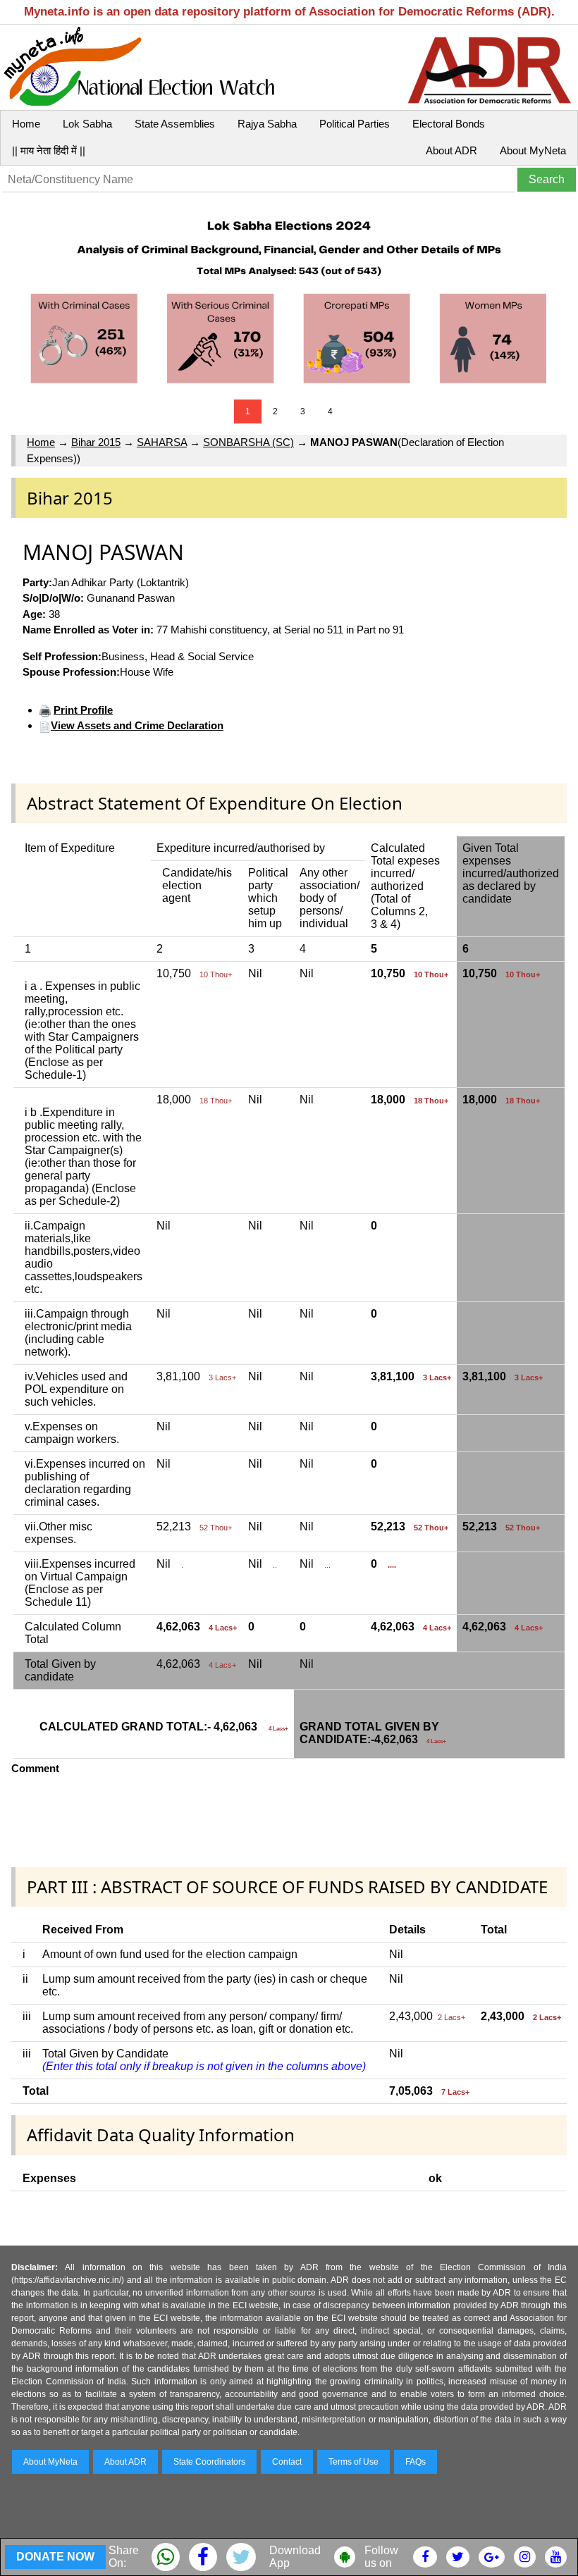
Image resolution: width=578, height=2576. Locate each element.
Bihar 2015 (96, 442)
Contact (287, 2462)
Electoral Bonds (449, 124)
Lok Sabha (87, 124)
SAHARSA (162, 442)
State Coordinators (209, 2462)
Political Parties (355, 124)
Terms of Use (353, 2462)
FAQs (416, 2462)
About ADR (451, 150)
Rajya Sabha (267, 124)
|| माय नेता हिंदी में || (49, 150)
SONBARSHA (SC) (248, 442)
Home (26, 124)
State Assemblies (175, 124)
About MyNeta (533, 150)
